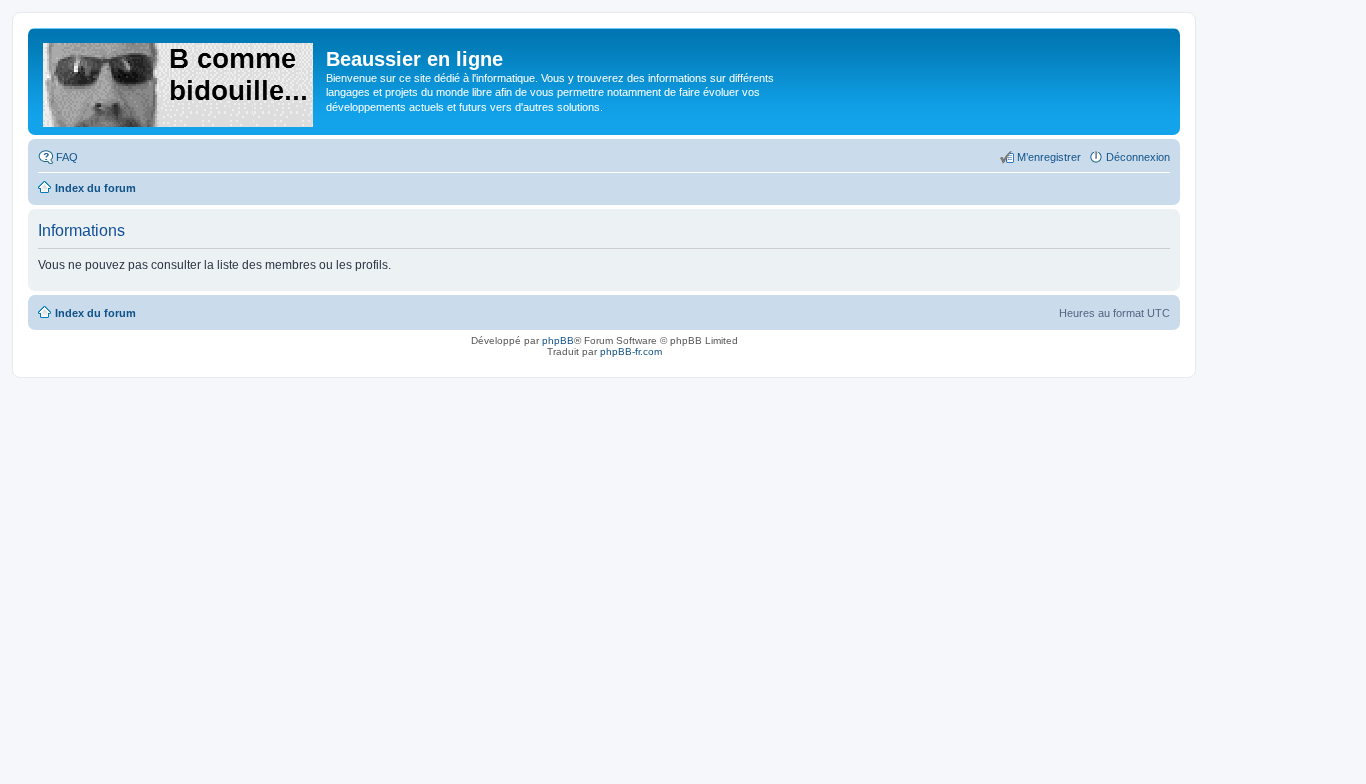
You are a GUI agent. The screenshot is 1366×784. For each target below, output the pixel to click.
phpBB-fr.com (631, 351)
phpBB (558, 340)
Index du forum (95, 313)
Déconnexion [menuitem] (1138, 157)
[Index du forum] (179, 81)
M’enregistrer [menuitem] (1049, 157)
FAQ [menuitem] (67, 157)
